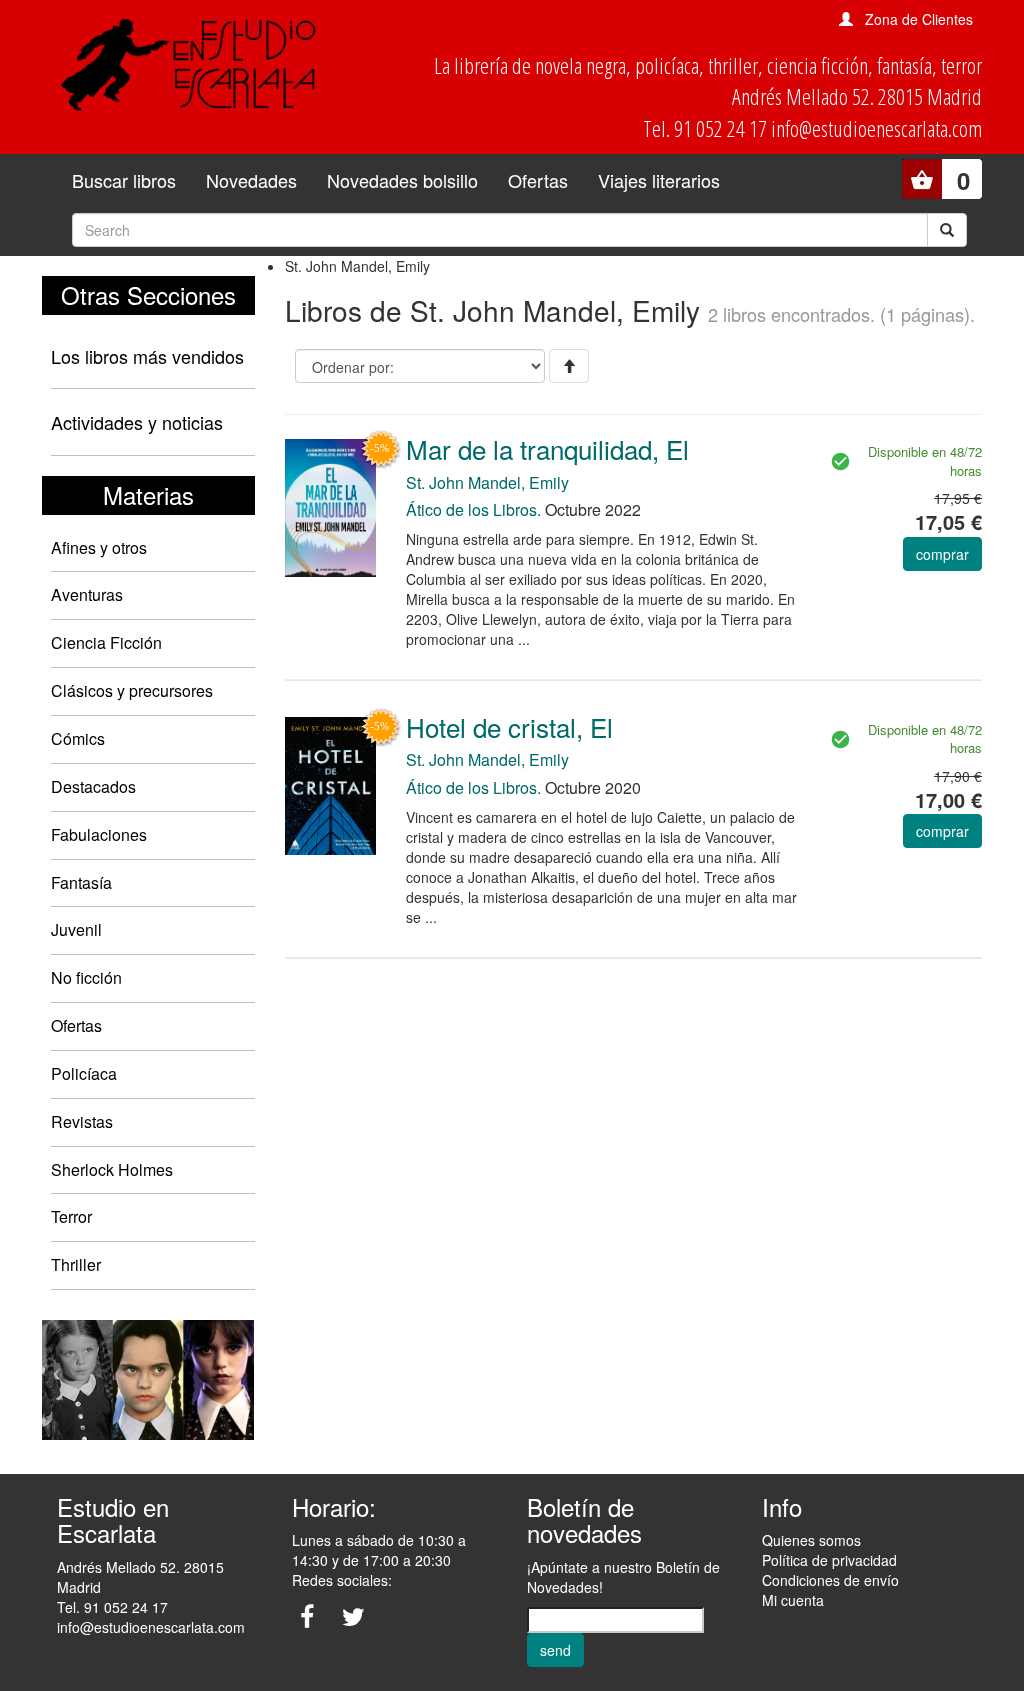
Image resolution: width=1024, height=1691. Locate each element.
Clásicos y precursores (132, 690)
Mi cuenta (793, 1600)
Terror (71, 1216)
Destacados (93, 786)
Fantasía (81, 882)
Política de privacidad (829, 1560)
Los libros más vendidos (147, 356)
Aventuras (87, 594)
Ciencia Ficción (106, 642)
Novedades (251, 180)
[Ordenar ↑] (569, 366)
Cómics (78, 738)
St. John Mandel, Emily (487, 482)
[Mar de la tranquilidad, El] (330, 506)
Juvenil (76, 929)
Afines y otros (99, 547)
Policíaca (84, 1073)
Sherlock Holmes (112, 1169)
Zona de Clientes (919, 19)
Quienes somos (811, 1540)
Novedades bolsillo (402, 180)
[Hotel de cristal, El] (330, 784)
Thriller (76, 1264)
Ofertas (538, 180)
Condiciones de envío (830, 1580)
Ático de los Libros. (473, 509)
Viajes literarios (659, 180)
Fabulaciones (99, 834)
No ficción (86, 977)
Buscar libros (124, 180)
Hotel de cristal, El (509, 726)
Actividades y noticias (137, 422)
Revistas (82, 1121)
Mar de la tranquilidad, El (547, 448)
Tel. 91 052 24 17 (112, 1607)
